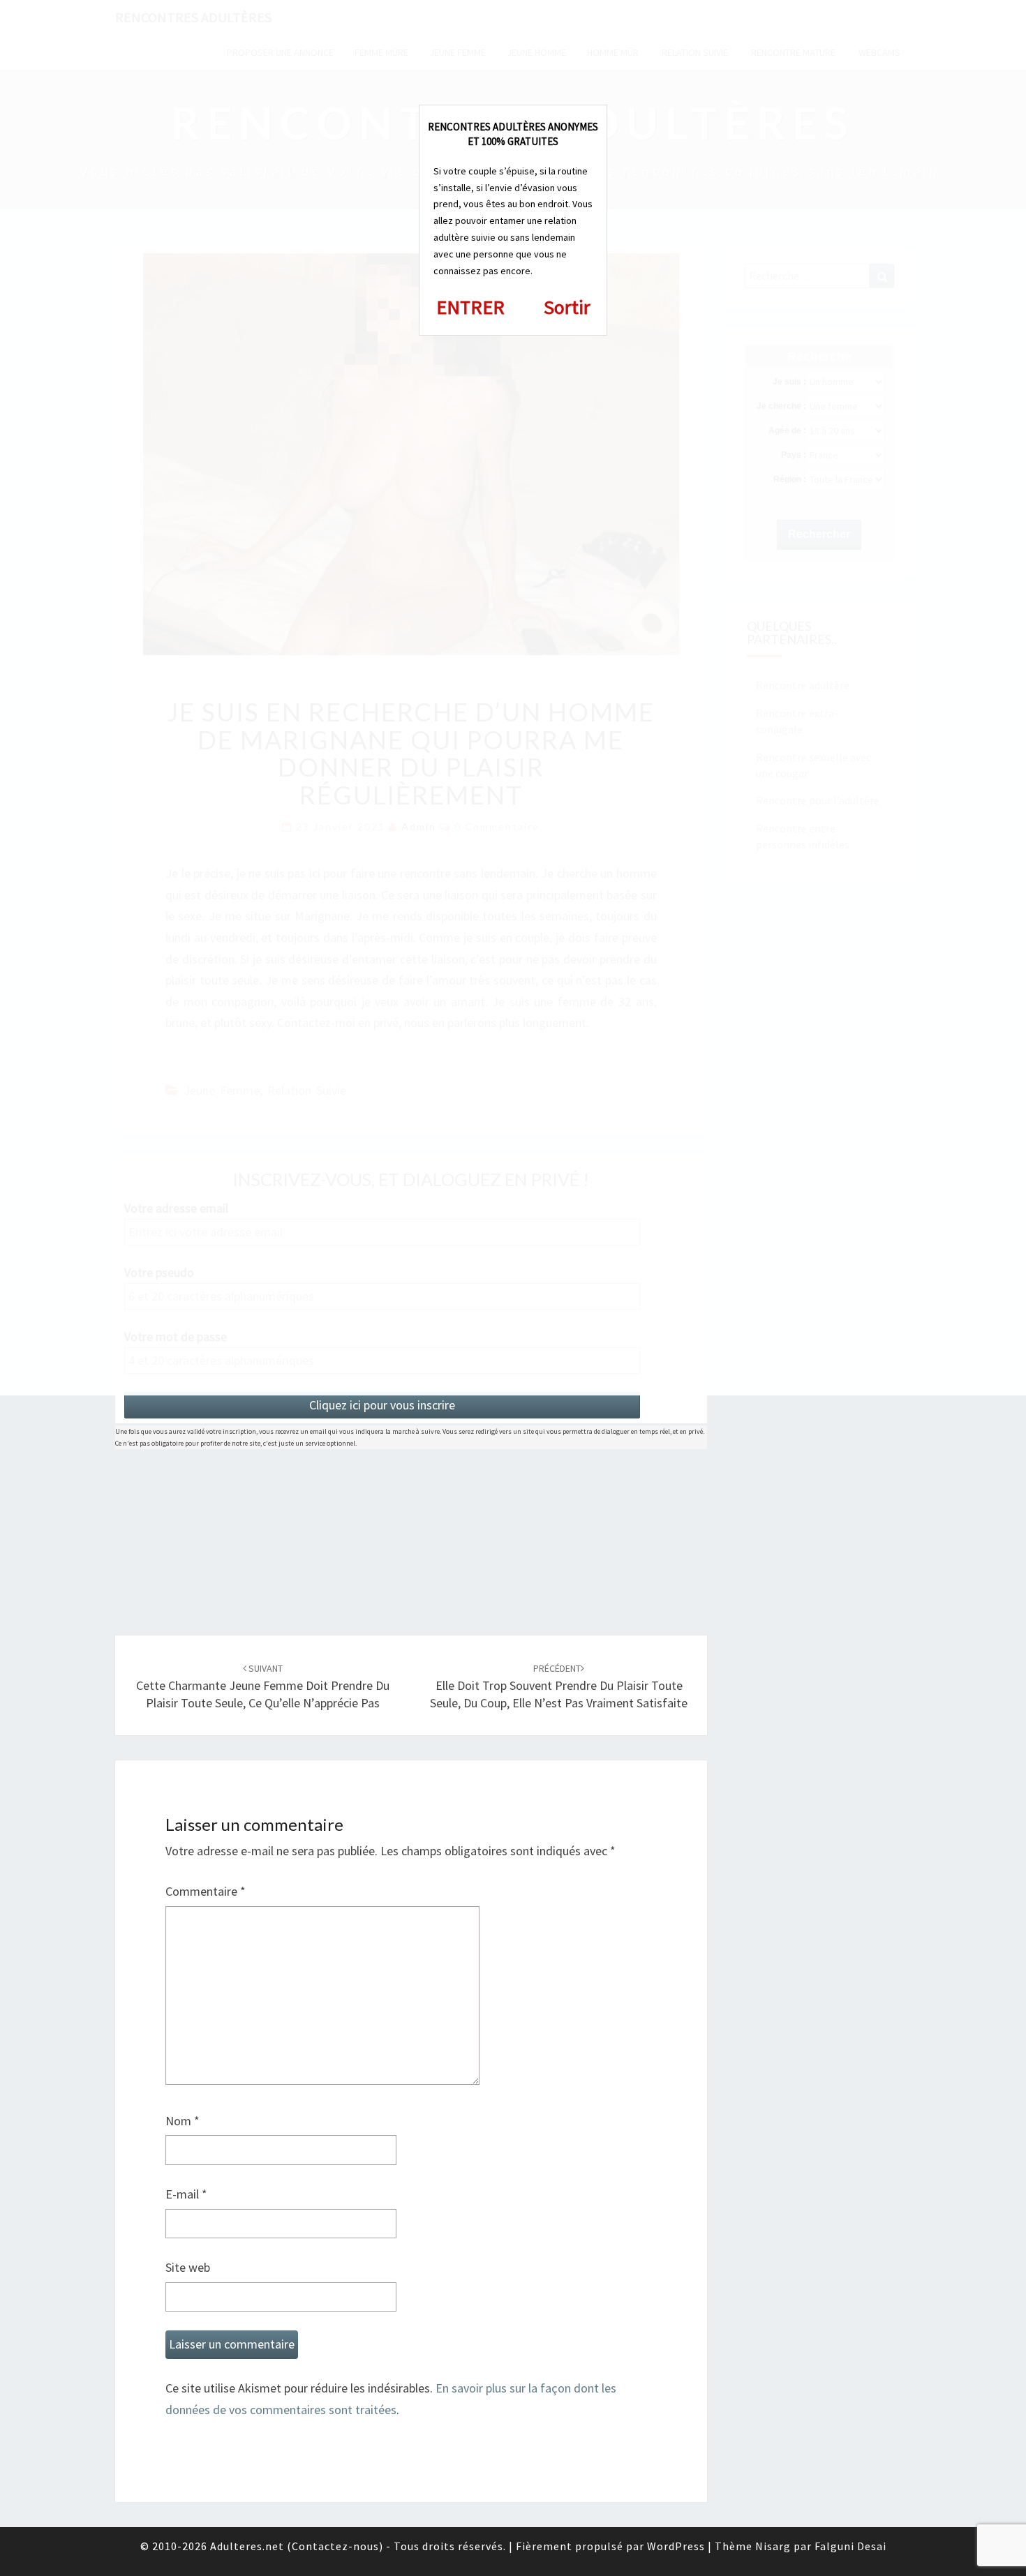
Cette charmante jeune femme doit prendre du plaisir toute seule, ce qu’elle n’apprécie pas (263, 1686)
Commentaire (206, 1891)
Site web (188, 2267)
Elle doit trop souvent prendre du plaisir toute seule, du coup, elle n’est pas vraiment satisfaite (559, 1686)
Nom (183, 2121)
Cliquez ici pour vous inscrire (382, 1405)
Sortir (567, 307)
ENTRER (470, 307)
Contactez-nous (335, 2546)
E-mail (186, 2194)
